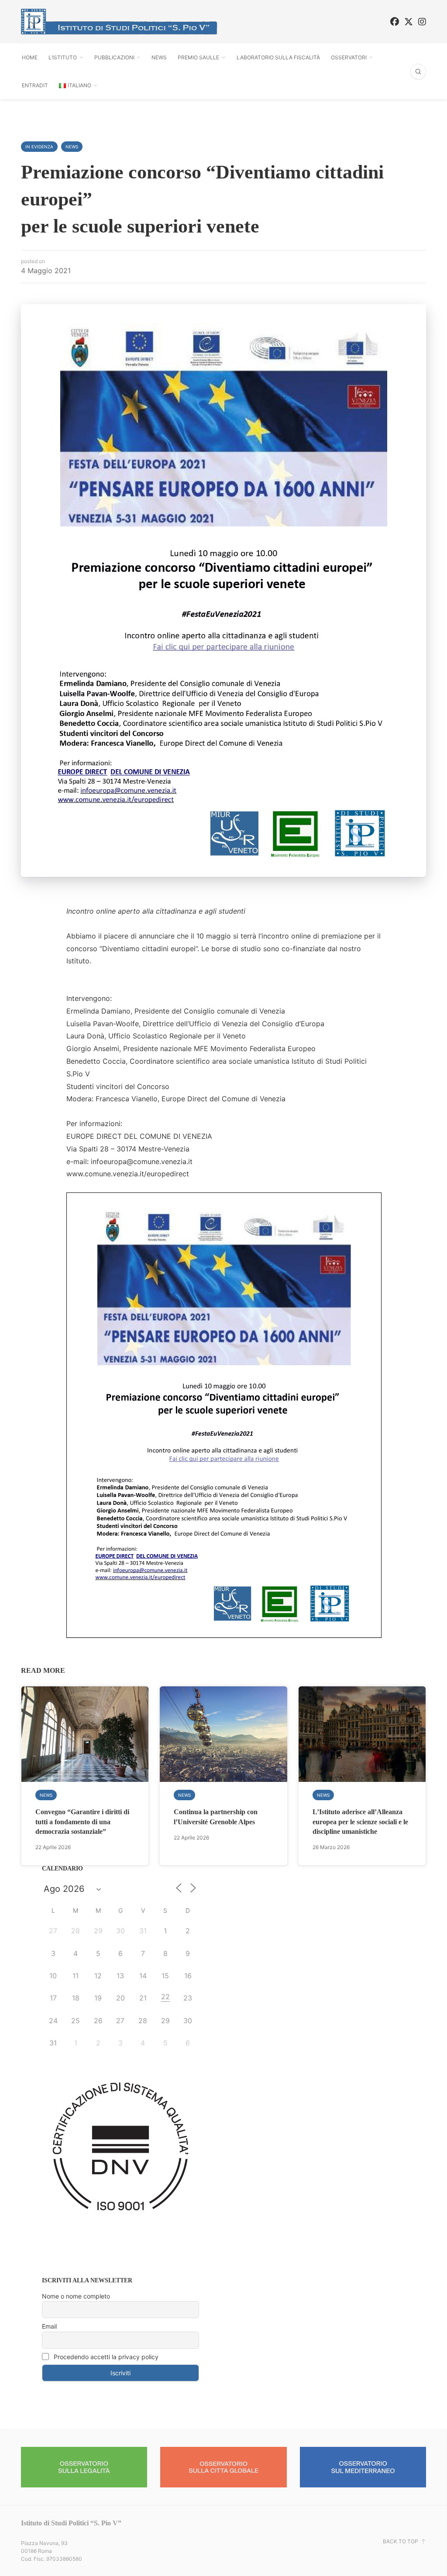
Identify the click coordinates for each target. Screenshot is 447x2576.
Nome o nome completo (76, 2296)
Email (49, 2326)
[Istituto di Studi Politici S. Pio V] (119, 22)
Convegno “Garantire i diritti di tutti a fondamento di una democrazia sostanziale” (82, 1822)
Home (30, 57)
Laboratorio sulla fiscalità (278, 57)
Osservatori (349, 57)
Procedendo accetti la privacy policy (105, 2357)
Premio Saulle (198, 57)
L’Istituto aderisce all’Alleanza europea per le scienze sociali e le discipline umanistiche (360, 1822)
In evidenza (39, 147)
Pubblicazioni (114, 57)
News (159, 57)
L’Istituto (63, 57)
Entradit (35, 85)
